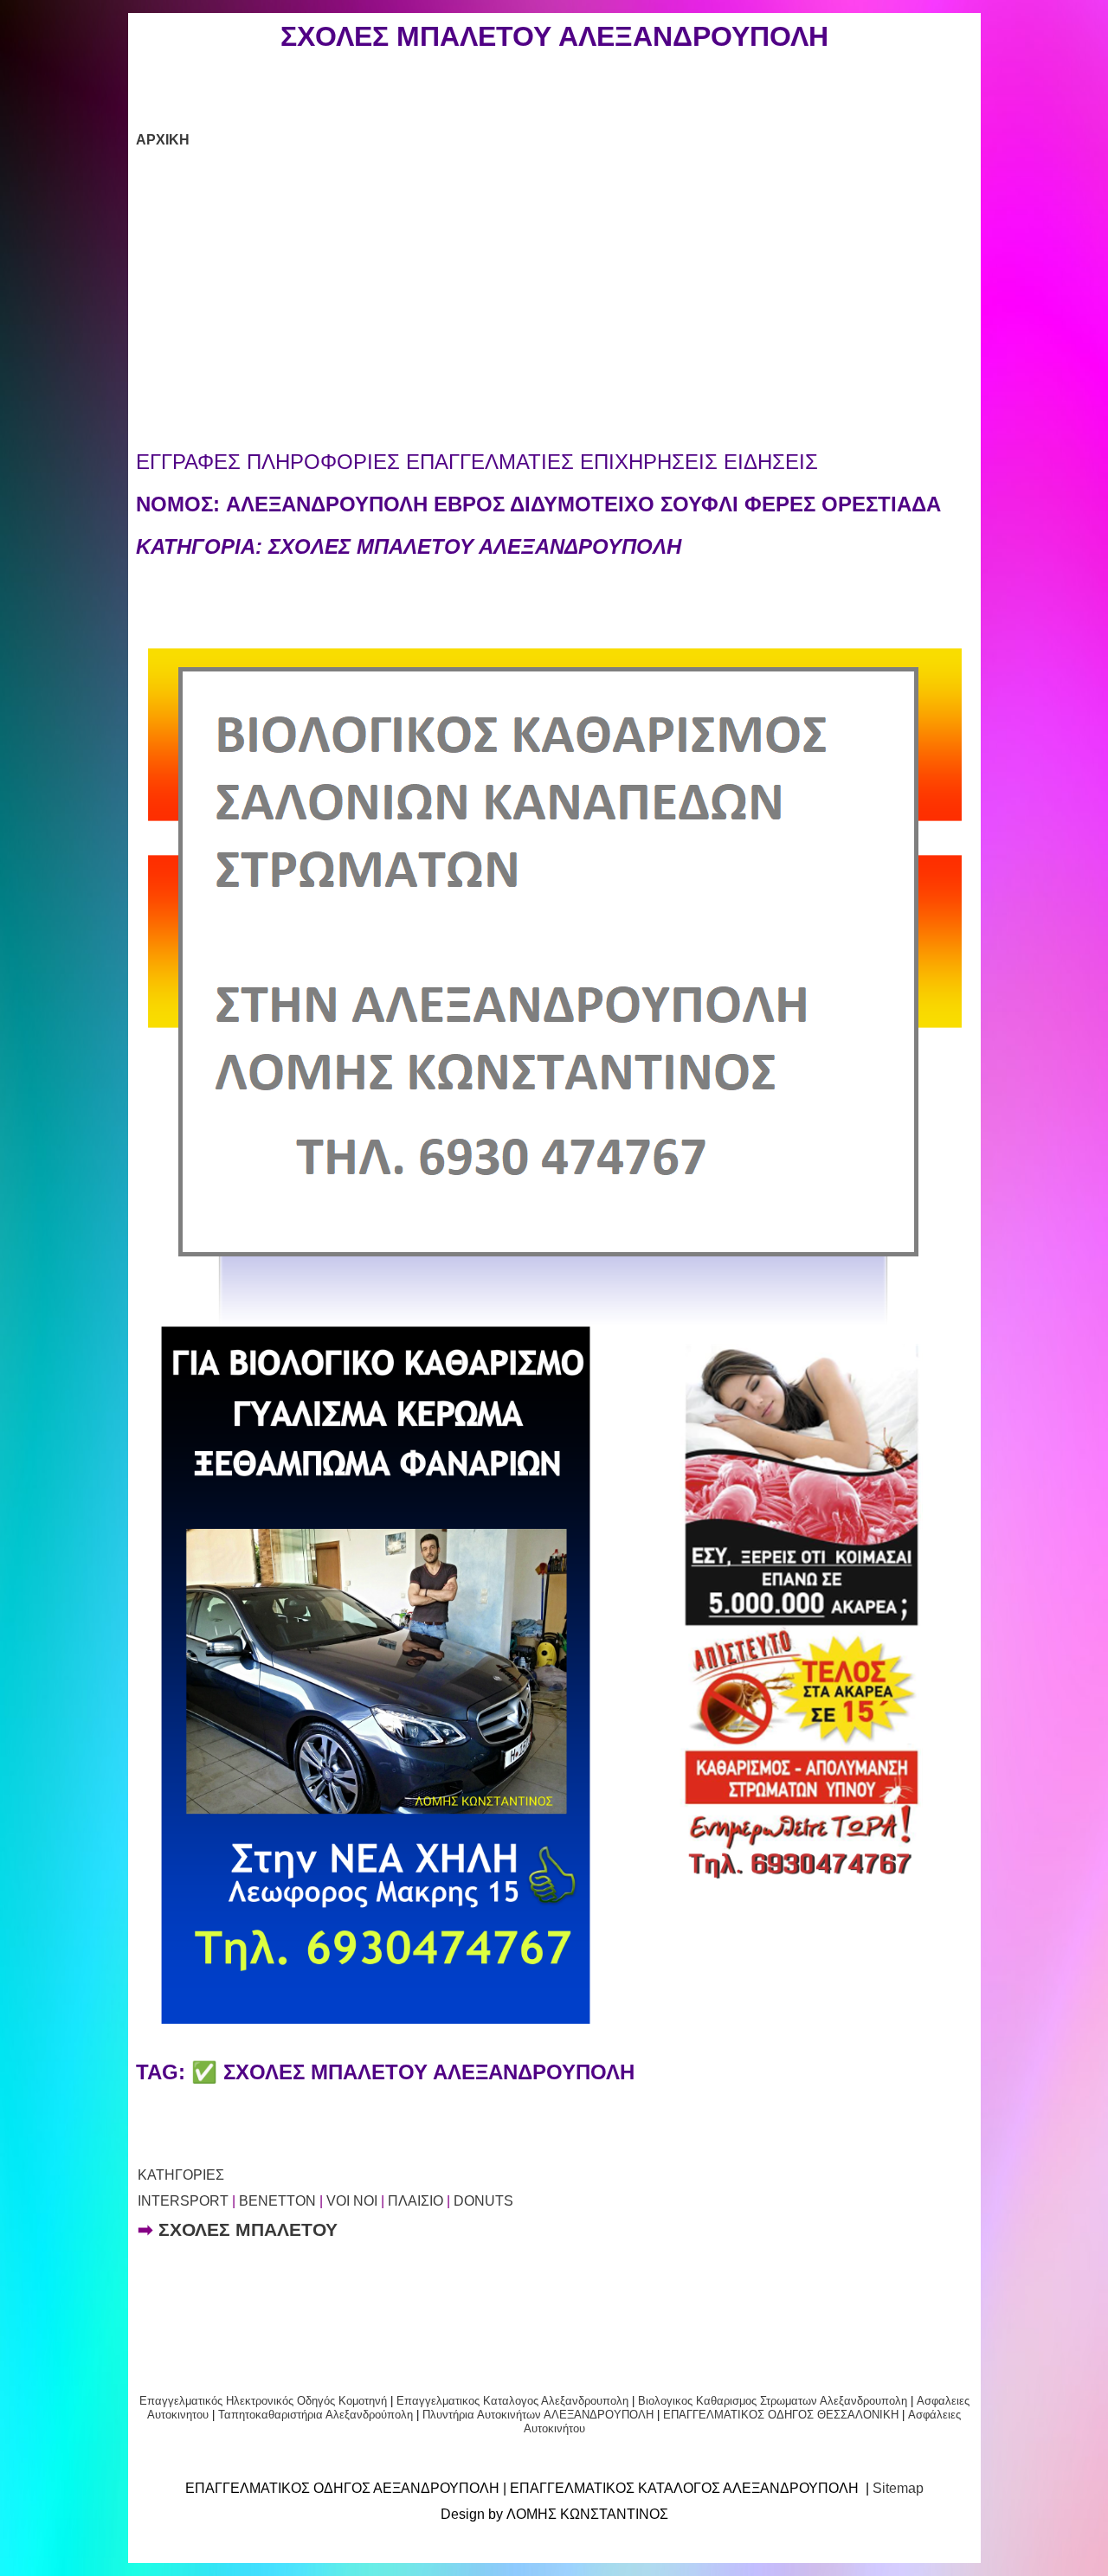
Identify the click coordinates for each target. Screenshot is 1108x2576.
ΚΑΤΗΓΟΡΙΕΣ (181, 2175)
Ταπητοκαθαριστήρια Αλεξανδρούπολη (316, 2415)
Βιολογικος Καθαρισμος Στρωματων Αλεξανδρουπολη (773, 2401)
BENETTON (277, 2201)
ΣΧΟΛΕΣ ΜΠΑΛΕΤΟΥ (248, 2230)
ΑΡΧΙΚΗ (163, 140)
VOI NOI (352, 2201)
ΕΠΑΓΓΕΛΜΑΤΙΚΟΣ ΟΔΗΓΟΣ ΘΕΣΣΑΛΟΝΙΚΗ (781, 2415)
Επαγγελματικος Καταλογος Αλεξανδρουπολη (511, 2401)
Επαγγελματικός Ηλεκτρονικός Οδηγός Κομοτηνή (263, 2401)
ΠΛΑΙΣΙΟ (415, 2201)
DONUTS (483, 2201)
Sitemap (898, 2488)
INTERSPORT (183, 2201)
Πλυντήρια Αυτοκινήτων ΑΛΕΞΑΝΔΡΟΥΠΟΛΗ (538, 2415)
